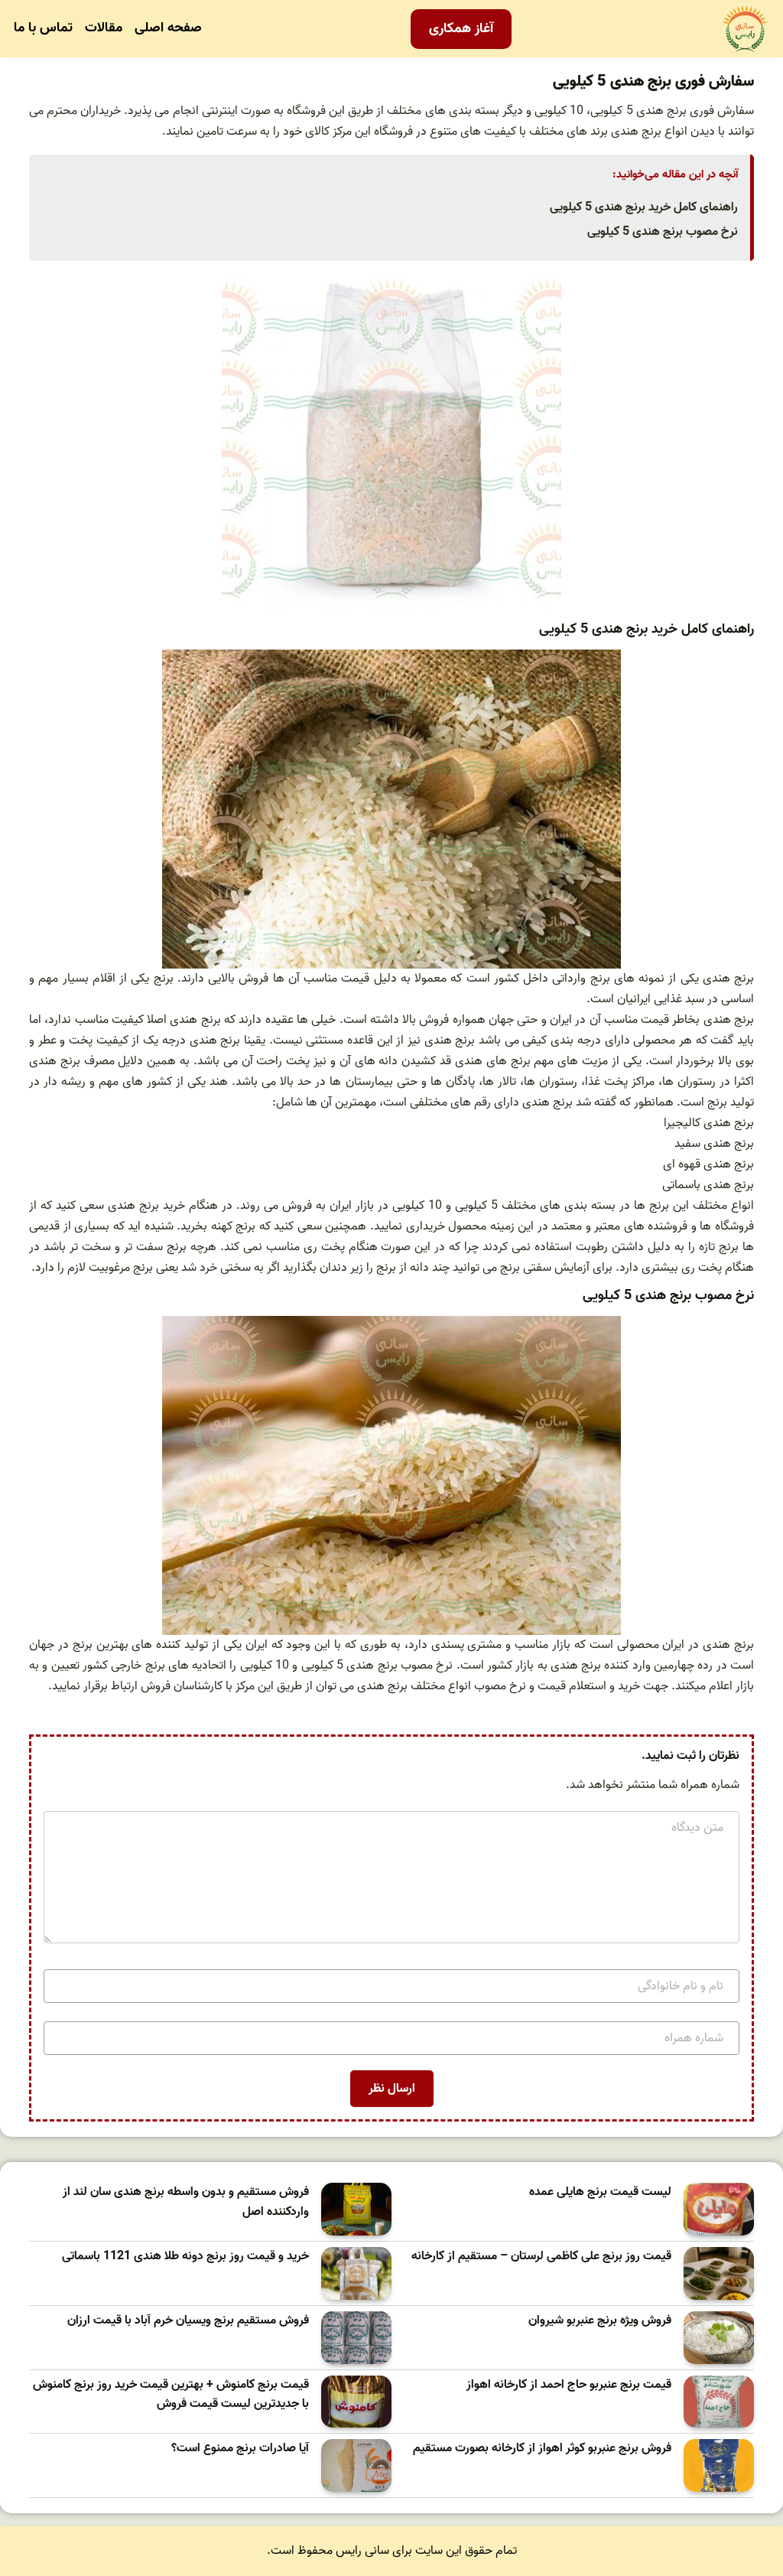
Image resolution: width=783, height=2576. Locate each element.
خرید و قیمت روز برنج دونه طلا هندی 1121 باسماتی (185, 2257)
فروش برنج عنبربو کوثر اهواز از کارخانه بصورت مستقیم (542, 2449)
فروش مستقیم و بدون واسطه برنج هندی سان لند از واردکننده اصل (186, 2202)
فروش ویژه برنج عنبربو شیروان (600, 2321)
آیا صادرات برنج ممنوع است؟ (240, 2449)
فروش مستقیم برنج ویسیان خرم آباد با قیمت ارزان (188, 2321)
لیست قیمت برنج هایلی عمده (600, 2192)
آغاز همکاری (461, 29)
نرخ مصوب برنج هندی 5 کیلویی (663, 232)
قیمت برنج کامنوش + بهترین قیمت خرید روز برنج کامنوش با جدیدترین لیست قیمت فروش (171, 2395)
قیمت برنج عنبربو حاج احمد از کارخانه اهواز (569, 2385)
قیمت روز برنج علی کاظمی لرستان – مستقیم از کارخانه (541, 2257)
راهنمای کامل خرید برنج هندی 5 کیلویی (644, 207)
